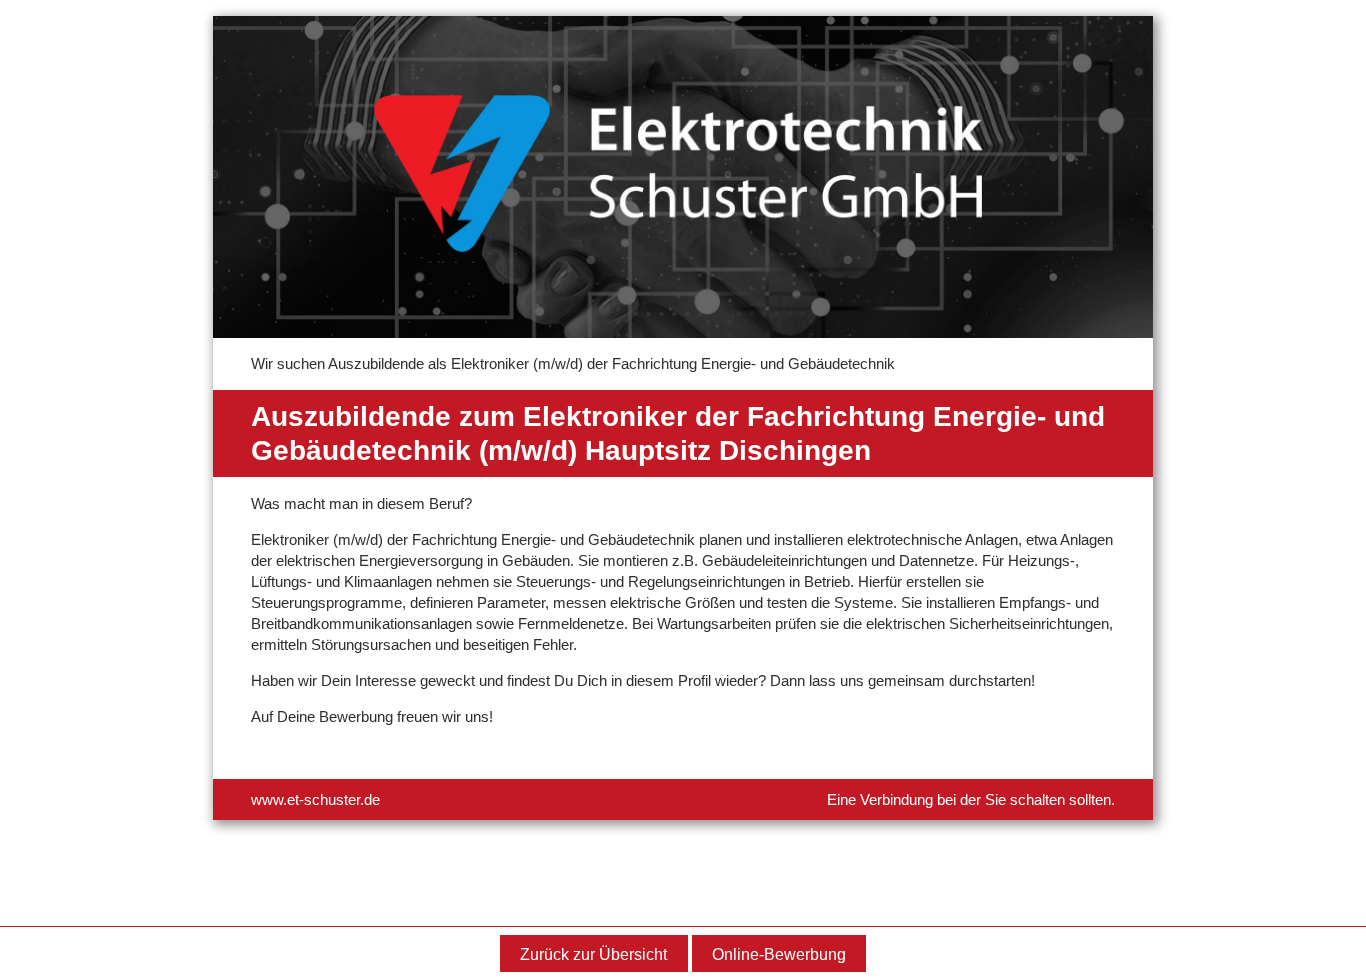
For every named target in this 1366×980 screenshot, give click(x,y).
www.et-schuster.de (315, 799)
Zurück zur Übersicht (593, 954)
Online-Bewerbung (779, 954)
